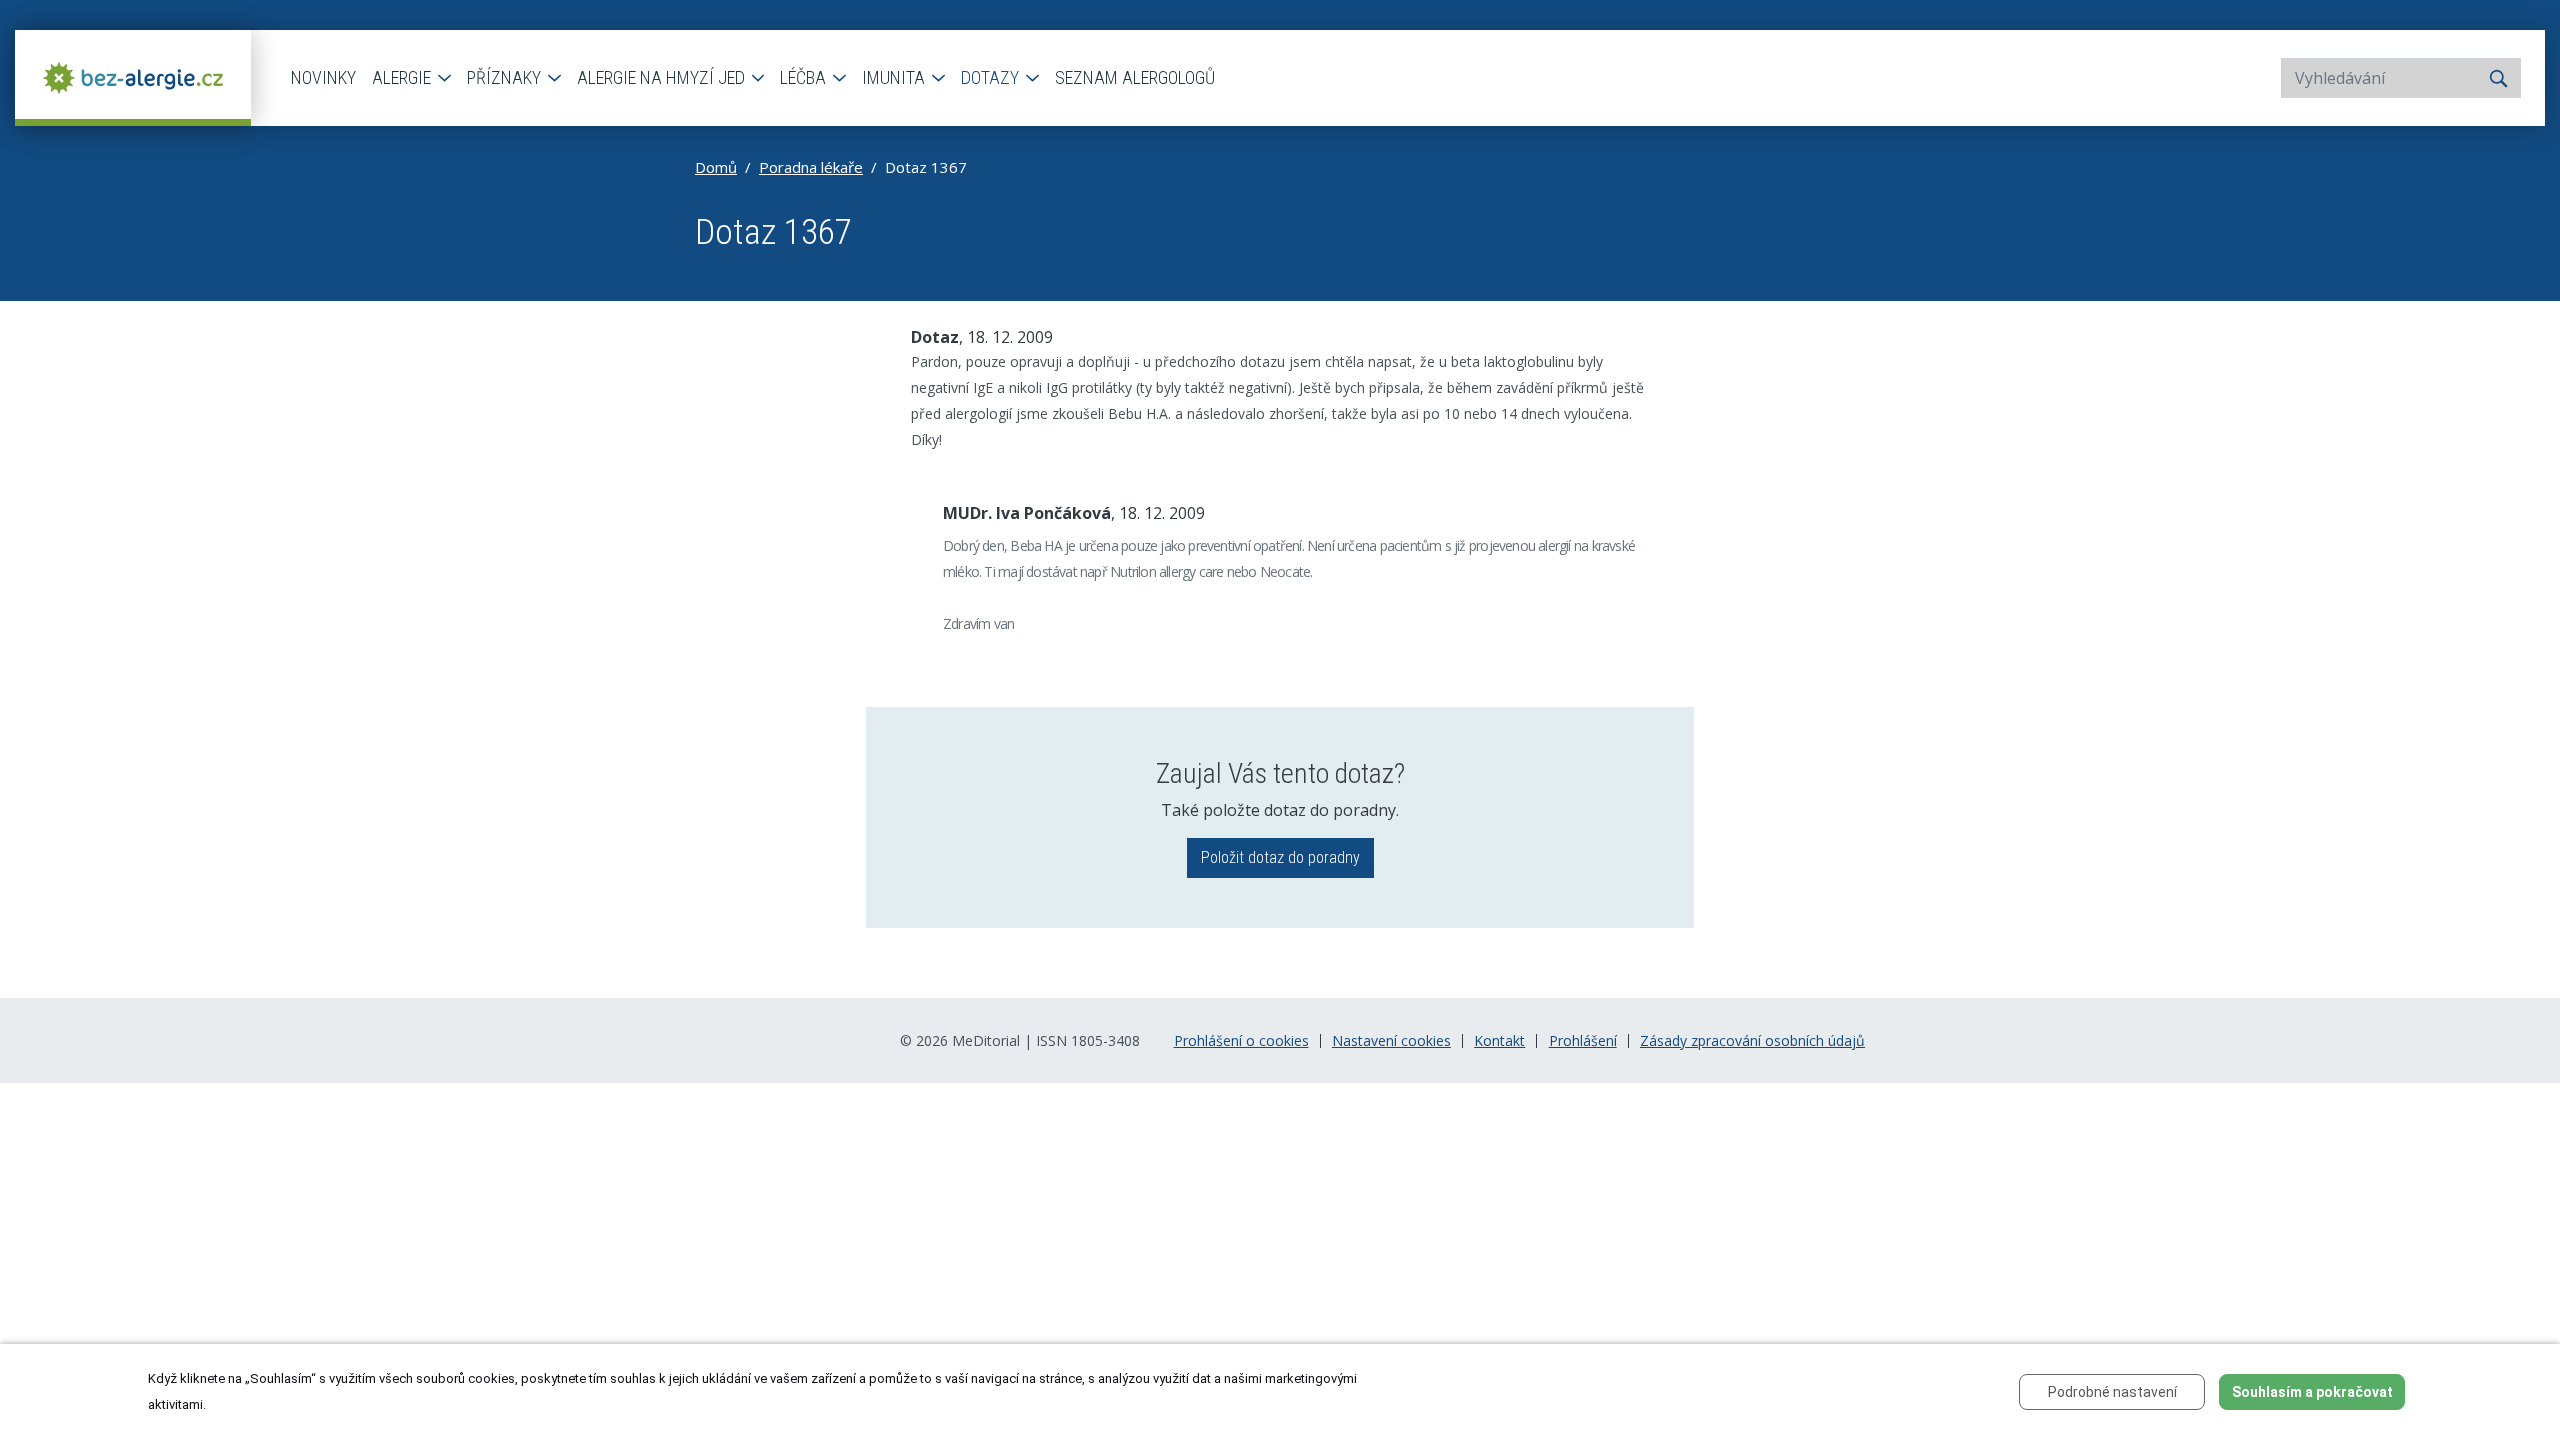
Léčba (805, 77)
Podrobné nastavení (2112, 1392)
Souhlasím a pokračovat (2312, 1392)
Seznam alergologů (1135, 77)
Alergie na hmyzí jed (663, 77)
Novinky (323, 77)
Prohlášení (1583, 1041)
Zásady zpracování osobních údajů (1752, 1041)
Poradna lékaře (811, 167)
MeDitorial (986, 1040)
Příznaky (506, 77)
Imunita (895, 77)
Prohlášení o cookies (1241, 1041)
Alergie (403, 77)
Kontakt (1499, 1041)
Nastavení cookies (1391, 1041)
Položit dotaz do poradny (1280, 857)
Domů (716, 167)
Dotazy (992, 77)
